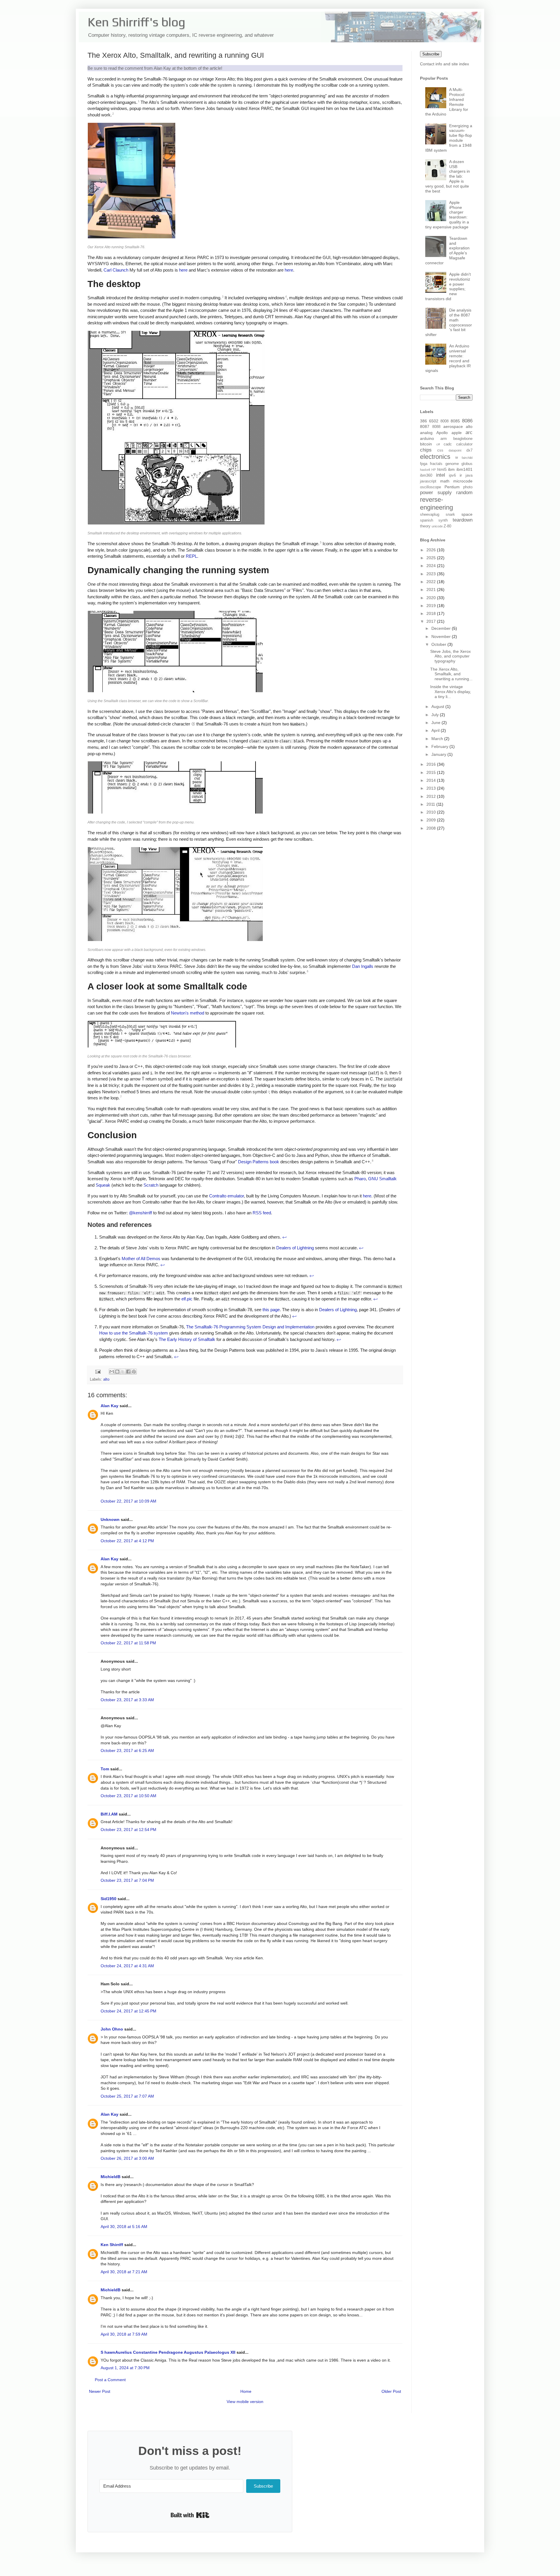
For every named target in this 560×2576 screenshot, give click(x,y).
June (436, 723)
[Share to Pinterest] (134, 1372)
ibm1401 (464, 469)
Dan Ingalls (363, 966)
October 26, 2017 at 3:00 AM (127, 2158)
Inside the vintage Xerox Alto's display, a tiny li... (451, 692)
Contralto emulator (226, 1196)
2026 (432, 550)
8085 (455, 421)
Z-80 (447, 526)
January (439, 754)
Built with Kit (190, 2515)
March (438, 739)
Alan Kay (110, 1406)
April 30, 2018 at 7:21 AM (124, 2272)
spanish (427, 520)
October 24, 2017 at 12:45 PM (128, 2011)
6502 (434, 421)
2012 (432, 796)
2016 (432, 764)
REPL (191, 556)
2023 (432, 574)
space (467, 514)
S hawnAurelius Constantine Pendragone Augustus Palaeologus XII (168, 2352)
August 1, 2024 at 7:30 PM (125, 2368)
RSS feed (262, 1213)
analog (426, 433)
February (440, 746)
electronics (435, 457)
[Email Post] (98, 1372)
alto (106, 1379)
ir (461, 475)
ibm (451, 469)
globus (467, 464)
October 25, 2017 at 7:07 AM (127, 2096)
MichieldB (111, 2177)
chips (426, 450)
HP (434, 470)
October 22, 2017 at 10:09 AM (128, 1501)
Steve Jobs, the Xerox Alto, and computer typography (450, 656)
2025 (432, 558)
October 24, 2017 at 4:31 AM (127, 1966)
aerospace (453, 426)
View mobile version (245, 2402)
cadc (448, 444)
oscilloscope (430, 487)
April (436, 730)
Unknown (110, 1519)
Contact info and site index (444, 64)
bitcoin (426, 444)
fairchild (467, 458)
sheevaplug (430, 515)
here (183, 270)
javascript (428, 481)
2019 (432, 606)
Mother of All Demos (141, 1259)
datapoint (455, 450)
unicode (437, 526)
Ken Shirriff (112, 2245)
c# (438, 444)
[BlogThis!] (117, 1372)
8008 (444, 421)
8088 (436, 427)
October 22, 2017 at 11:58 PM (128, 1643)
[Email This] (112, 1372)
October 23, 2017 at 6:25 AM (127, 1750)
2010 (432, 812)
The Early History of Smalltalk (187, 1339)
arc (469, 432)
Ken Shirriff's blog (136, 22)
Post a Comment (110, 2380)
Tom (105, 1769)
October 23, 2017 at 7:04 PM (127, 1880)
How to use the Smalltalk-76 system (134, 1333)
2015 (432, 772)
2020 (432, 598)
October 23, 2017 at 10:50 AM (128, 1796)
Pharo (360, 1179)
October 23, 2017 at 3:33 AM (127, 1700)
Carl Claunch (116, 270)
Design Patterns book (259, 1162)
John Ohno (112, 2029)
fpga (424, 464)
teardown (463, 520)
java (469, 475)
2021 (432, 590)
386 (423, 421)
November (442, 636)
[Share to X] (123, 1372)
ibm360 (426, 475)
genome (452, 464)
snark (450, 515)
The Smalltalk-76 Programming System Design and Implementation (250, 1327)
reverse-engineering (436, 503)
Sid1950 (108, 1899)
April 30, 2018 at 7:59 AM (124, 2334)
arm (444, 439)
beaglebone (463, 439)
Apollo (442, 433)
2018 (432, 613)
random (464, 493)
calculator (464, 444)
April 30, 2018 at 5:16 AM (124, 2227)
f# (457, 458)
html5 (442, 470)
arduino (427, 438)
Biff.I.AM (109, 1814)
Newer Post (100, 2391)
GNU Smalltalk (382, 1179)
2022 (432, 582)
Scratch (151, 1185)
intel (441, 475)
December (442, 628)
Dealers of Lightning (295, 1248)
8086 (467, 421)
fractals (436, 464)
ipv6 (452, 475)
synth (443, 520)
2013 (432, 788)
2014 (432, 780)
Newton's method (188, 1013)
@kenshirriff (140, 1213)
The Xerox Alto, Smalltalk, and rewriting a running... (451, 674)
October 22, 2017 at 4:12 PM (127, 1541)
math (445, 481)
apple (457, 433)
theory (425, 526)
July (436, 715)
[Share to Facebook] (128, 1372)
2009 (432, 820)
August (438, 706)
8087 (425, 426)
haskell (425, 470)
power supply (436, 493)
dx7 (469, 450)
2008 (432, 828)
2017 (432, 621)
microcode (463, 481)
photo (468, 487)
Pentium (452, 487)
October (439, 644)
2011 (431, 804)
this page (271, 1310)
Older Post (391, 2391)
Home (246, 2391)
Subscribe (431, 54)
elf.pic (187, 1299)
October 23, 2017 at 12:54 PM (128, 1830)
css (440, 450)
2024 (432, 566)
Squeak (103, 1185)
